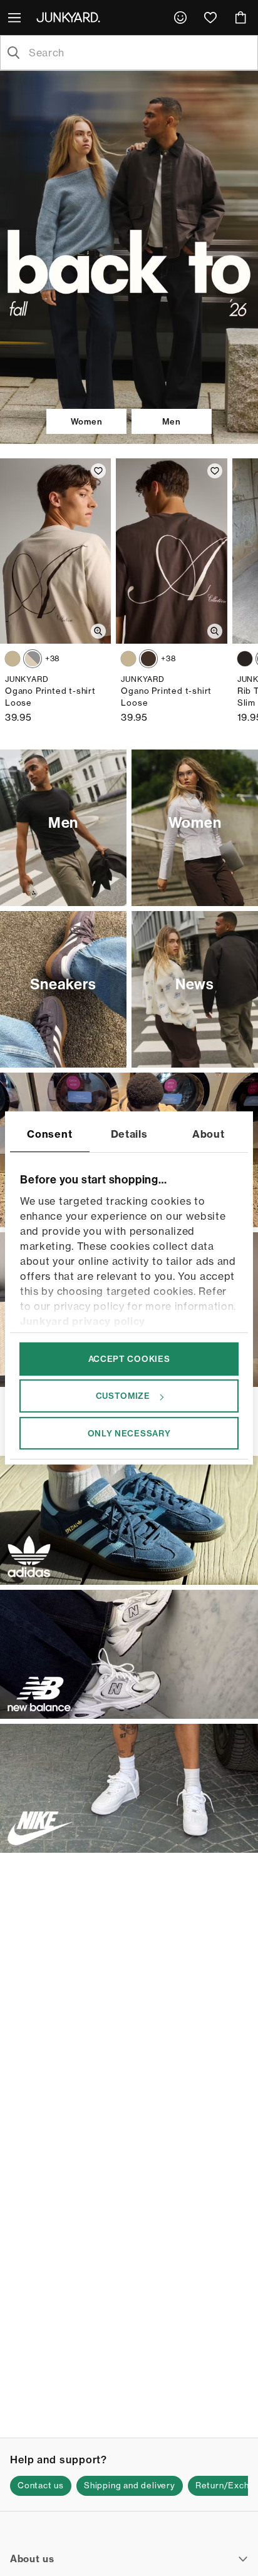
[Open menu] (16, 18)
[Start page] (71, 17)
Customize (123, 1396)
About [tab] (209, 1134)
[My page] (180, 18)
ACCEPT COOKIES (129, 1359)
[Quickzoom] (98, 631)
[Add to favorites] (98, 471)
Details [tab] (129, 1134)
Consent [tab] (49, 1134)
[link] (180, 18)
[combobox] (139, 53)
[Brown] (13, 659)
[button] (41, 2486)
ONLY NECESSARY (129, 1433)
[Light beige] (33, 659)
